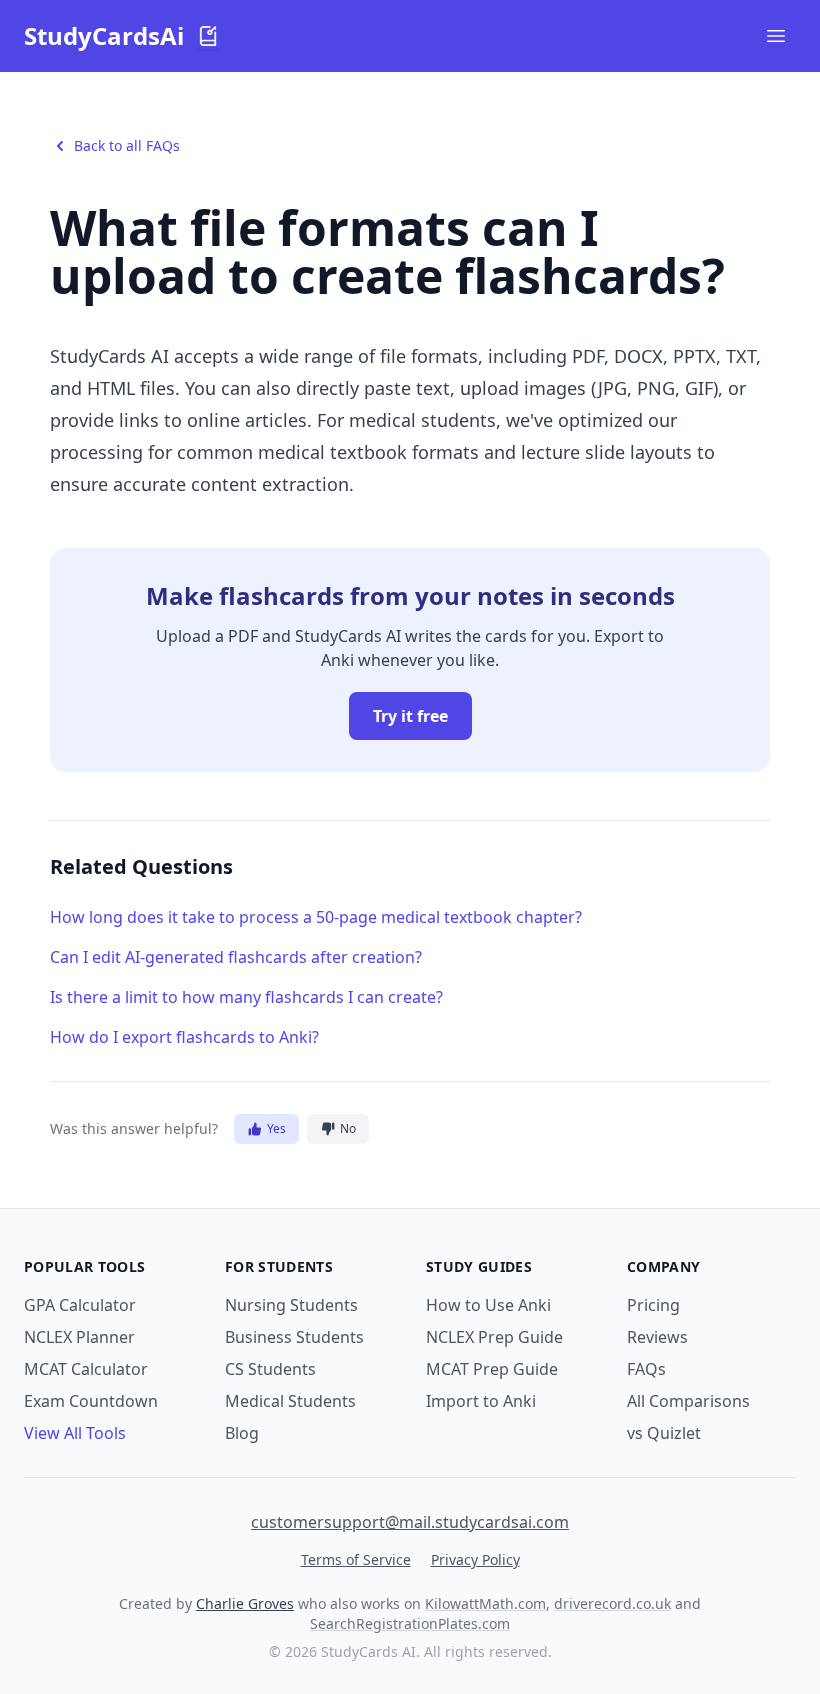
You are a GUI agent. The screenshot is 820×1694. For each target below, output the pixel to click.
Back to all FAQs (127, 145)
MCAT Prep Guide (492, 1369)
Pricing (653, 1305)
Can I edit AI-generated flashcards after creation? (236, 957)
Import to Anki (481, 1401)
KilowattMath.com (485, 1603)
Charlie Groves (245, 1603)
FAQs (646, 1369)
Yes (276, 1128)
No (348, 1128)
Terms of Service (356, 1559)
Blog (242, 1433)
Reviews (657, 1337)
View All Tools (75, 1433)
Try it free (410, 716)
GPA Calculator (80, 1305)
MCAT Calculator (86, 1369)
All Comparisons (688, 1401)
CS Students (270, 1369)
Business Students (294, 1337)
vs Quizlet (664, 1433)
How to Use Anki (488, 1305)
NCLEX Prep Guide (494, 1337)
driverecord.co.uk (612, 1603)
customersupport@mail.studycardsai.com (410, 1522)
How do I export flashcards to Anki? (184, 1037)
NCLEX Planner (79, 1337)
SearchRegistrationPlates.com (410, 1623)
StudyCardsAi (104, 36)
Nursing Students (291, 1305)
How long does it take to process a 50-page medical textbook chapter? (316, 917)
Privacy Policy (475, 1559)
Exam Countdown (91, 1401)
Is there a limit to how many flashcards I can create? (246, 997)
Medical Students (290, 1401)
